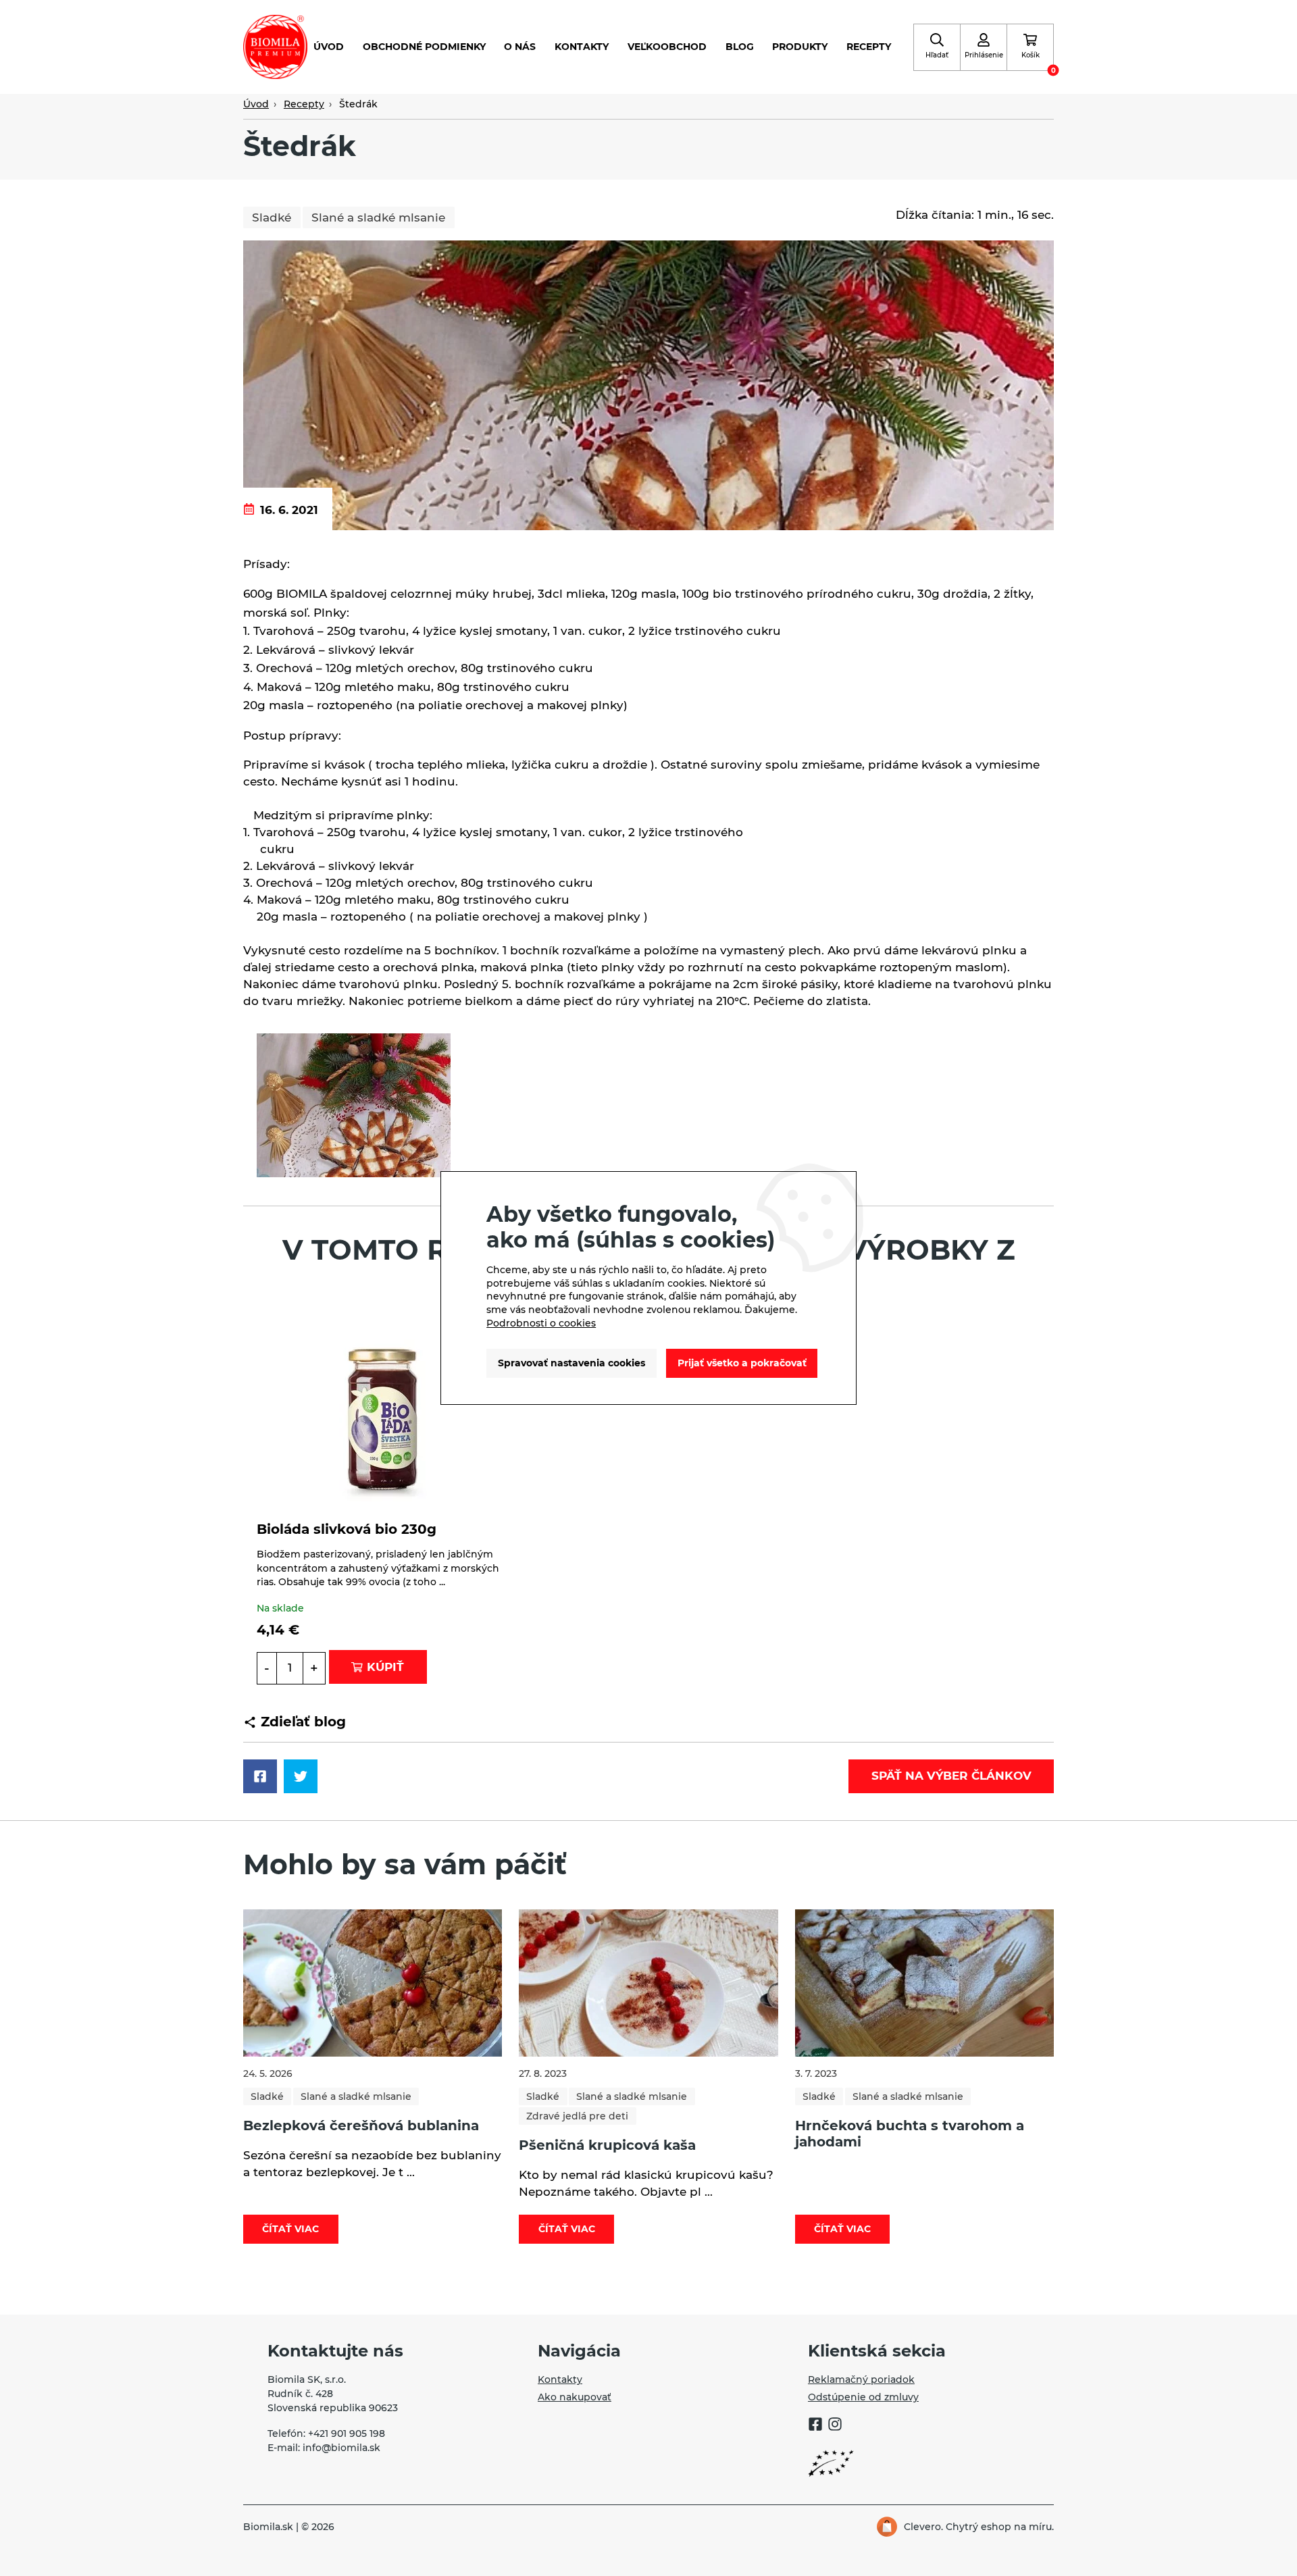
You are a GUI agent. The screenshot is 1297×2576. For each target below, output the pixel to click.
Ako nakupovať (575, 2397)
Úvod (329, 47)
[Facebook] (815, 2426)
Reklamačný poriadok (861, 2379)
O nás (520, 47)
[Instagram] (835, 2426)
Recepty (869, 47)
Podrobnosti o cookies (541, 1323)
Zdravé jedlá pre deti (577, 2116)
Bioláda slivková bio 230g (347, 1529)
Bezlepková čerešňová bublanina (361, 2126)
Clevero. (923, 2527)
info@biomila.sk (341, 2448)
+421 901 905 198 (347, 2433)
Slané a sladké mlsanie (378, 217)
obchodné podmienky (424, 47)
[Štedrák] (648, 384)
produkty (800, 47)
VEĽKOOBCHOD (667, 47)
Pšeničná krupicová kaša (607, 2145)
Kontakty (582, 47)
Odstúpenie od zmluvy (863, 2397)
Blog (740, 47)
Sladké (272, 217)
